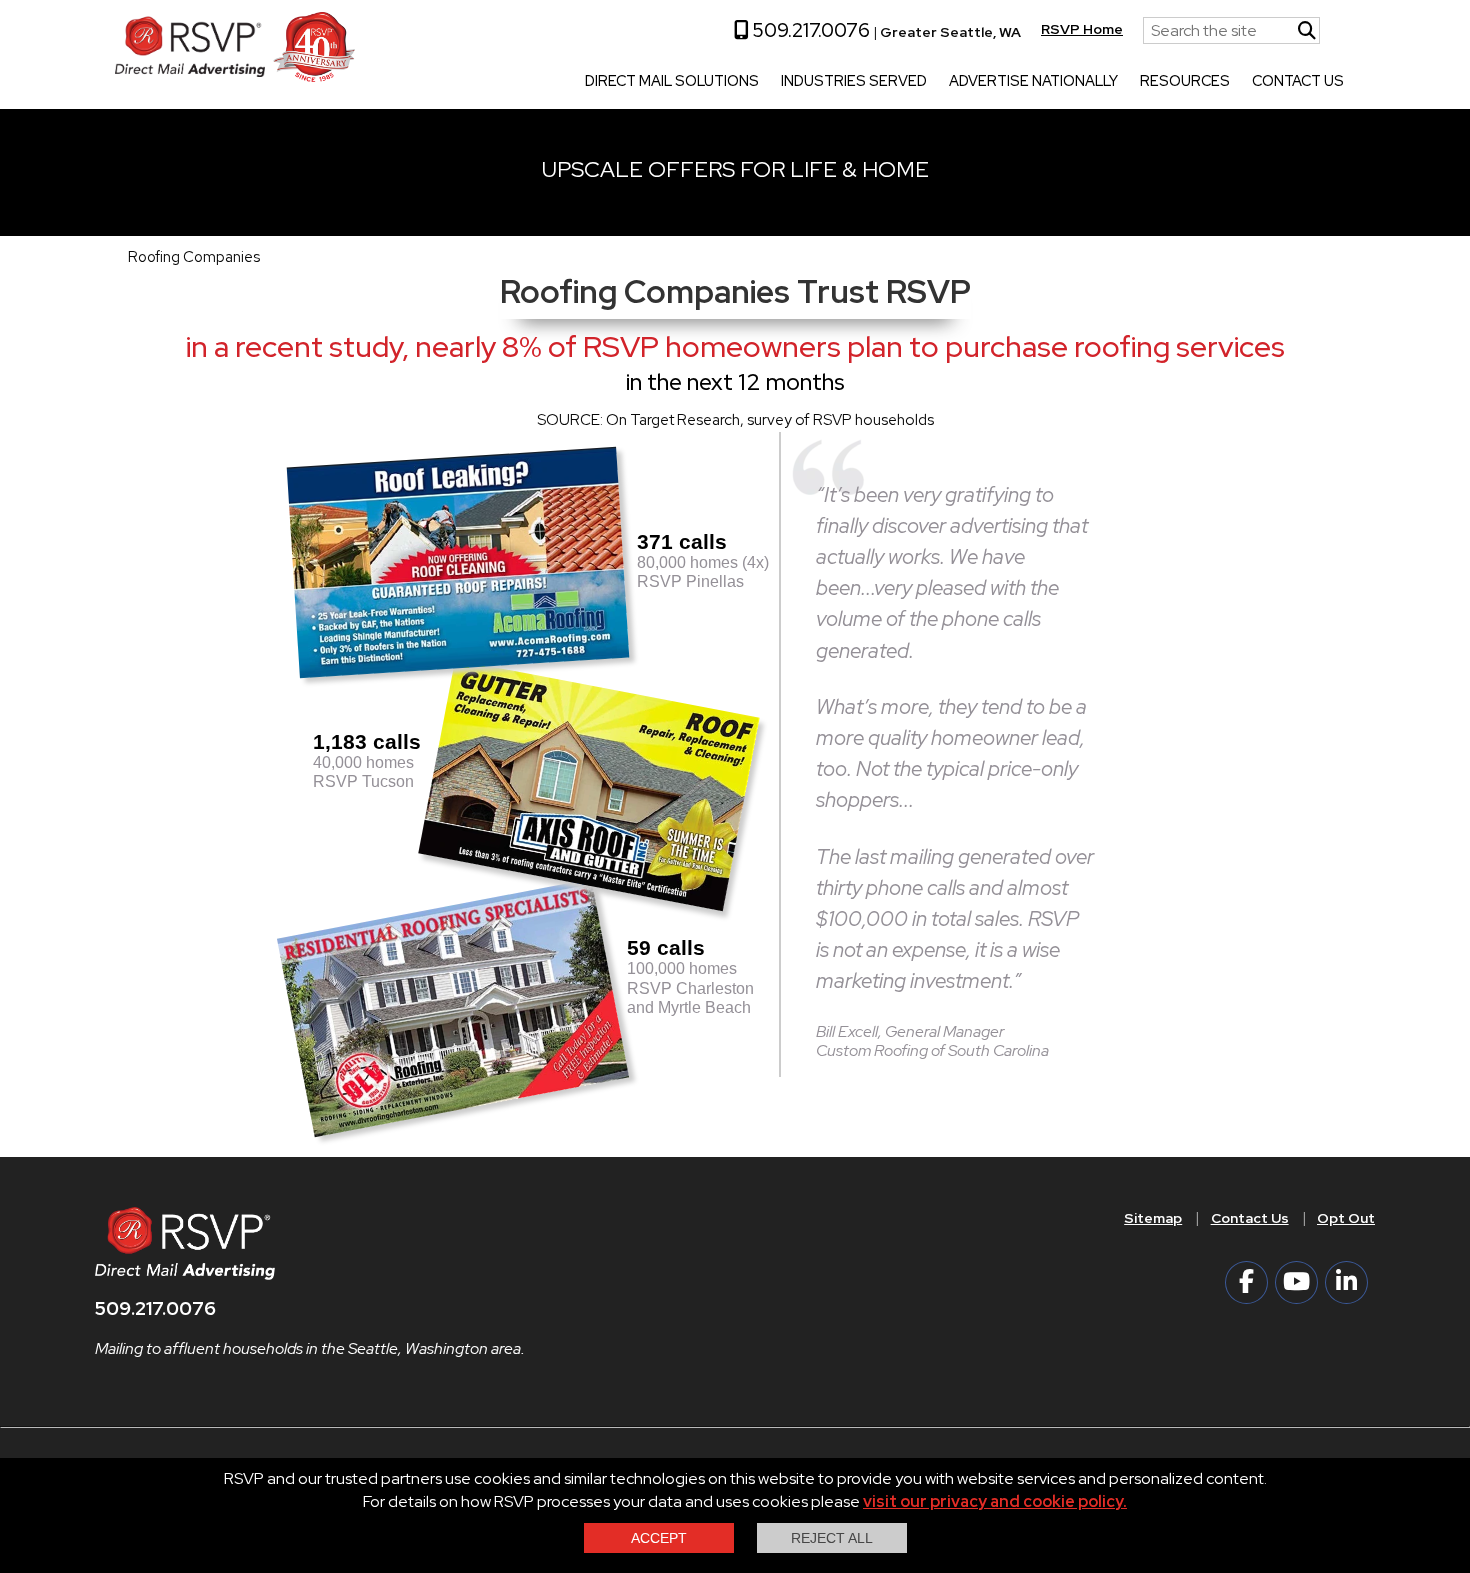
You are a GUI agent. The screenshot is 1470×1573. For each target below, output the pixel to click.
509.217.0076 (809, 30)
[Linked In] (1346, 1282)
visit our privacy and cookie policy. (995, 1501)
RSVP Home (1082, 29)
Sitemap (1153, 1218)
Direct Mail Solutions (672, 82)
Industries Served (854, 82)
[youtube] (1296, 1282)
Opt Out (1346, 1218)
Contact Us (1298, 82)
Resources (1185, 82)
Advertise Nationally (1033, 82)
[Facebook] (1246, 1282)
